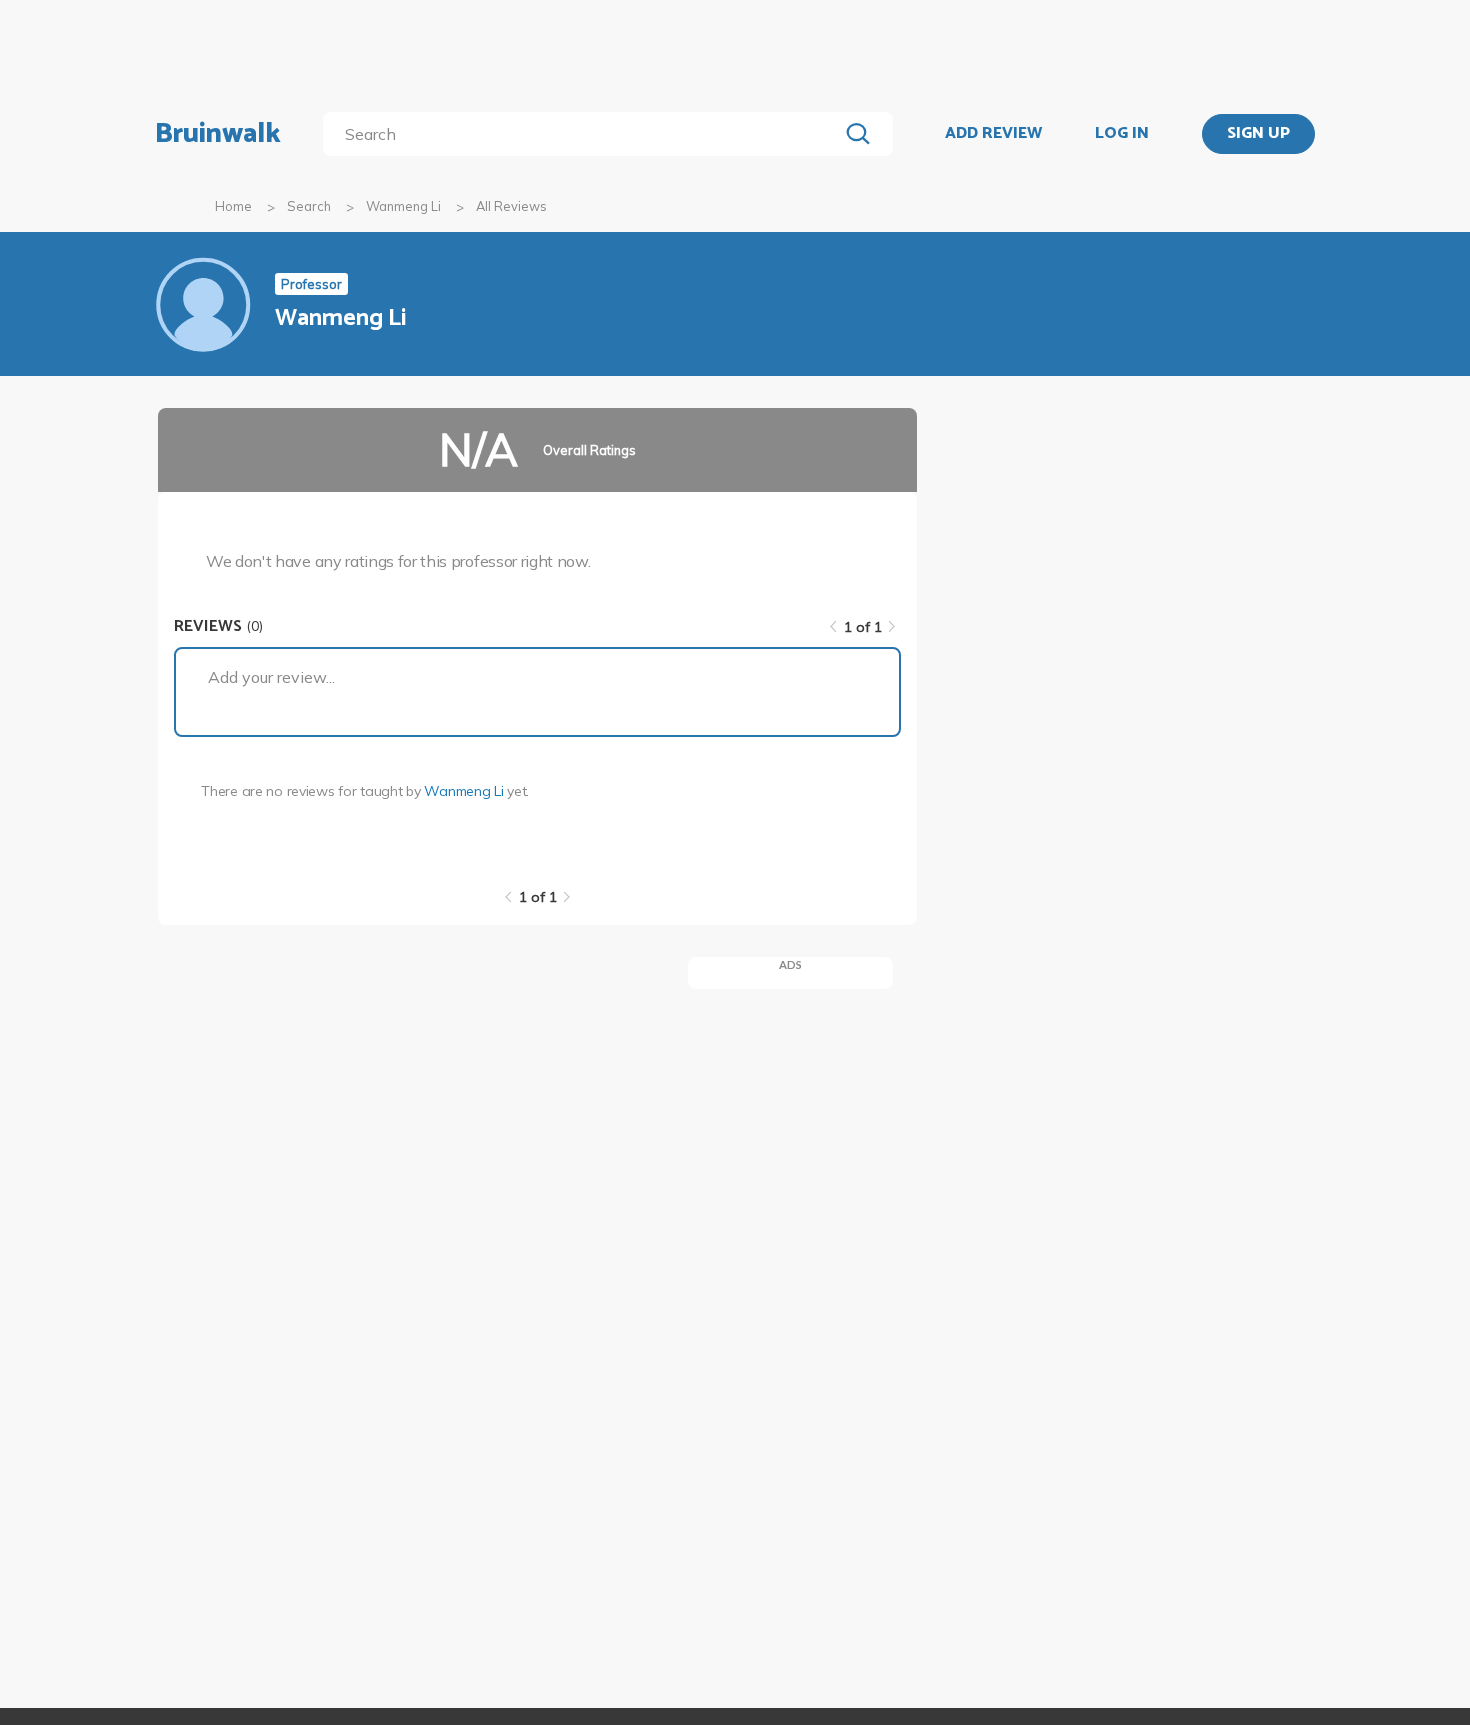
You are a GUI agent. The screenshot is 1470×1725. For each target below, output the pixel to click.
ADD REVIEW (993, 134)
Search (309, 206)
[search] (584, 134)
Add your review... (271, 677)
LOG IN (1122, 134)
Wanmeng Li (403, 206)
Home (233, 206)
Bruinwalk (218, 134)
